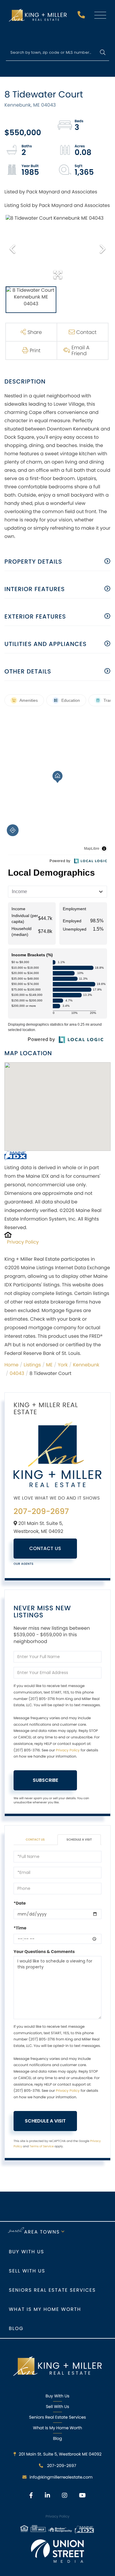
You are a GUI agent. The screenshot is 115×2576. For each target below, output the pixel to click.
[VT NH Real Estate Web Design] (57, 2551)
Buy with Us (27, 2252)
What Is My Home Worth (57, 2428)
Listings (32, 1365)
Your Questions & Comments (44, 1952)
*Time (20, 1928)
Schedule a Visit (79, 1840)
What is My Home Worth (45, 2309)
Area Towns (42, 2232)
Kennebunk (86, 1365)
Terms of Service (42, 2146)
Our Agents (24, 1564)
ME (49, 1365)
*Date (20, 1903)
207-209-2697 (82, 16)
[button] (102, 53)
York (63, 1365)
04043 (17, 1373)
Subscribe (45, 1780)
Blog (16, 2328)
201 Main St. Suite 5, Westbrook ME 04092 (60, 2454)
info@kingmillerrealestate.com (61, 2477)
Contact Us (45, 1548)
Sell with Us (27, 2271)
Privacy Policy (23, 1242)
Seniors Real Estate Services (52, 2290)
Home (11, 1365)
